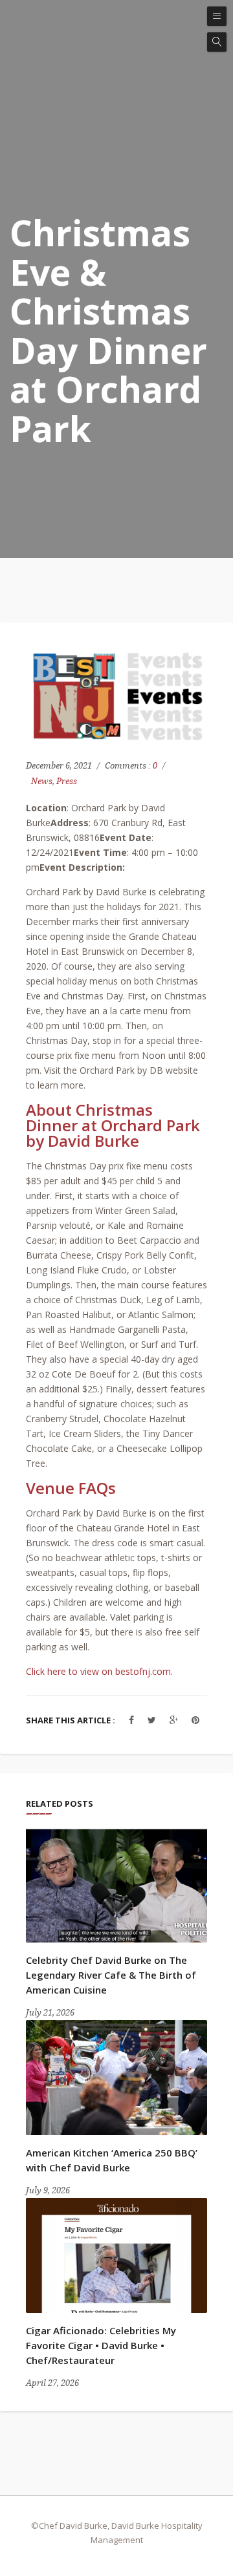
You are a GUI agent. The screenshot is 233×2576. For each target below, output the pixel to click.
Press (67, 781)
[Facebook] (131, 1720)
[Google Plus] (174, 1720)
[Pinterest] (195, 1720)
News (42, 781)
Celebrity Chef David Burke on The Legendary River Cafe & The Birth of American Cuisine (111, 1975)
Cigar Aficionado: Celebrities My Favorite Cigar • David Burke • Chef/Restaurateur (101, 2345)
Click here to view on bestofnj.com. (99, 1671)
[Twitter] (152, 1720)
